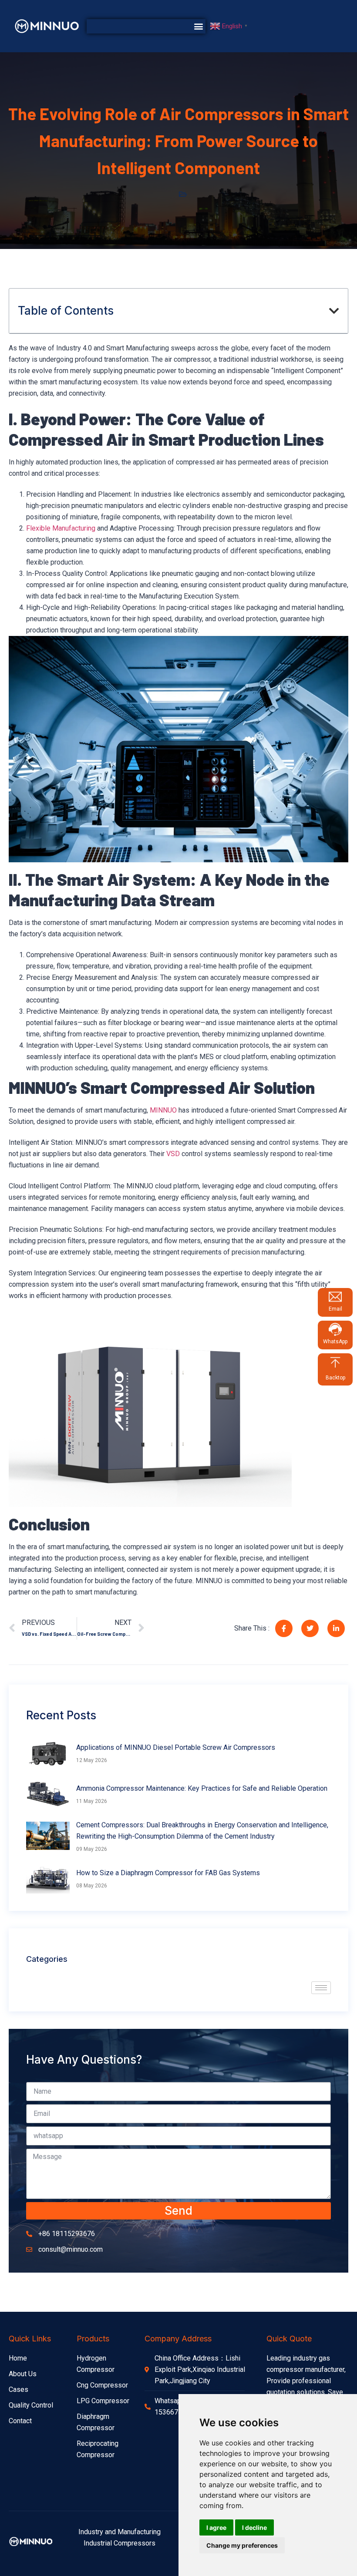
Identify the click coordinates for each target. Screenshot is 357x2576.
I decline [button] (254, 2527)
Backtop (335, 1378)
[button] (198, 26)
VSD (173, 1154)
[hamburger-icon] (321, 1988)
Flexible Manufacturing (61, 528)
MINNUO (163, 1110)
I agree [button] (216, 2527)
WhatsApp (335, 1342)
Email (335, 1309)
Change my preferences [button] (242, 2545)
